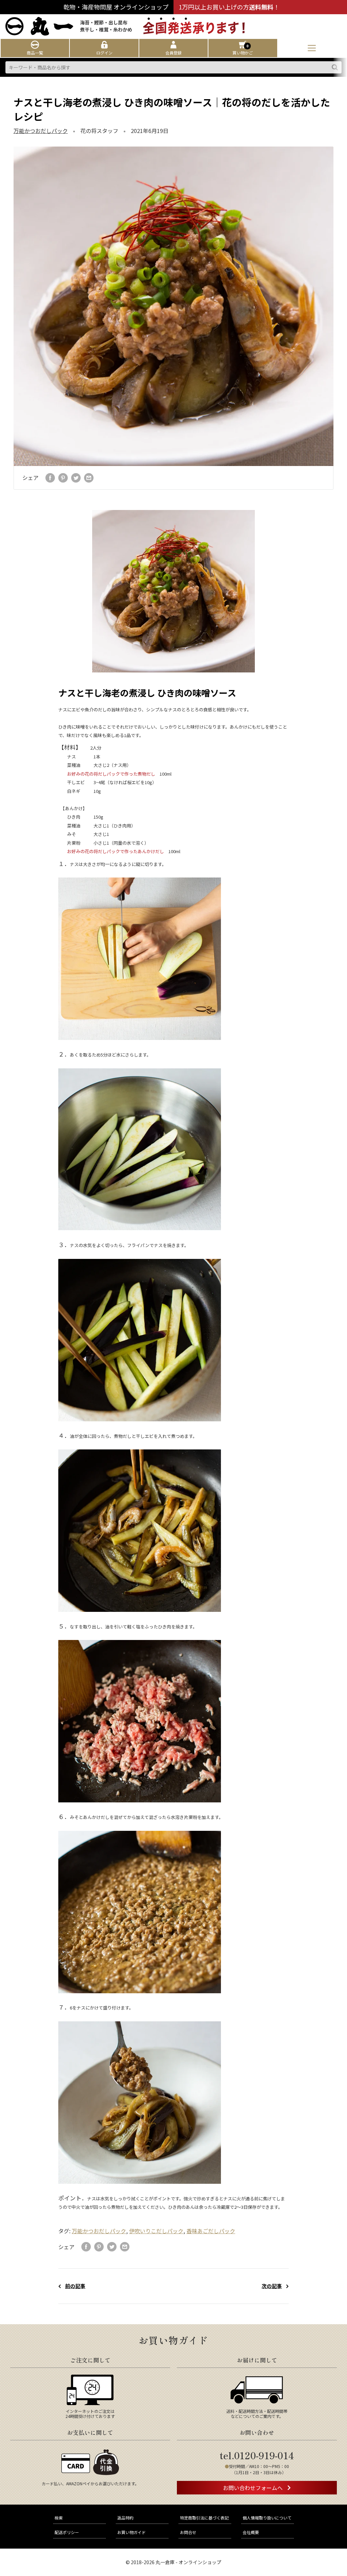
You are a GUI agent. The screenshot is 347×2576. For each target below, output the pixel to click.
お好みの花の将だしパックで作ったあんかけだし (116, 851)
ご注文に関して (90, 2360)
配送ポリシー (67, 2532)
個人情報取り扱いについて (267, 2518)
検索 (59, 2518)
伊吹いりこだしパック (156, 2231)
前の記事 (75, 2286)
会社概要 (251, 2532)
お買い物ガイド (131, 2532)
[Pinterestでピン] (63, 478)
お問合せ (188, 2532)
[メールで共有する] (89, 478)
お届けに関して (257, 2360)
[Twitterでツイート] (76, 478)
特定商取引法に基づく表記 (204, 2518)
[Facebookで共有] (50, 478)
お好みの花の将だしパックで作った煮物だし (111, 774)
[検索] (335, 67)
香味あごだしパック (211, 2231)
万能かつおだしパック (41, 131)
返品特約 (125, 2518)
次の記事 (272, 2286)
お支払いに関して (90, 2432)
